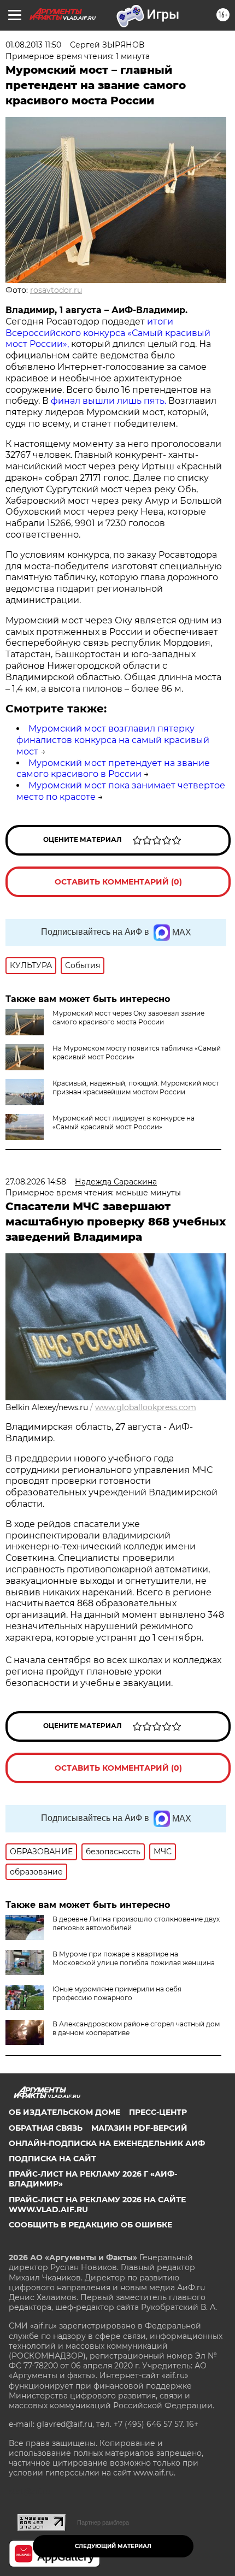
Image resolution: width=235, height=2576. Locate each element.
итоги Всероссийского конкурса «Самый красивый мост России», (108, 333)
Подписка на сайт (52, 2159)
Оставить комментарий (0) (118, 882)
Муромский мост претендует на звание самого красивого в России (113, 769)
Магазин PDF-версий (139, 2128)
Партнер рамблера (103, 2522)
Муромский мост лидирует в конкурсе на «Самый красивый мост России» (124, 1122)
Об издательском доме (64, 2112)
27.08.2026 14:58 (36, 1182)
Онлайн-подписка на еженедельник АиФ (107, 2143)
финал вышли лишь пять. (107, 401)
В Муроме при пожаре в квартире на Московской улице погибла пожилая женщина (134, 1958)
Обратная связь (46, 2128)
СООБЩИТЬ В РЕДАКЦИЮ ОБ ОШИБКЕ (90, 2225)
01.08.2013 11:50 (33, 45)
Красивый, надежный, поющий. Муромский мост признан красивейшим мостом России (136, 1087)
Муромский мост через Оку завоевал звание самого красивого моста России (128, 1018)
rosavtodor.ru (56, 290)
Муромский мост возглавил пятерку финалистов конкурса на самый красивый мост (113, 740)
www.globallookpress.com (146, 1407)
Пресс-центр (158, 2112)
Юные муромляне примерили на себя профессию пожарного (117, 1993)
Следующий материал (113, 2546)
